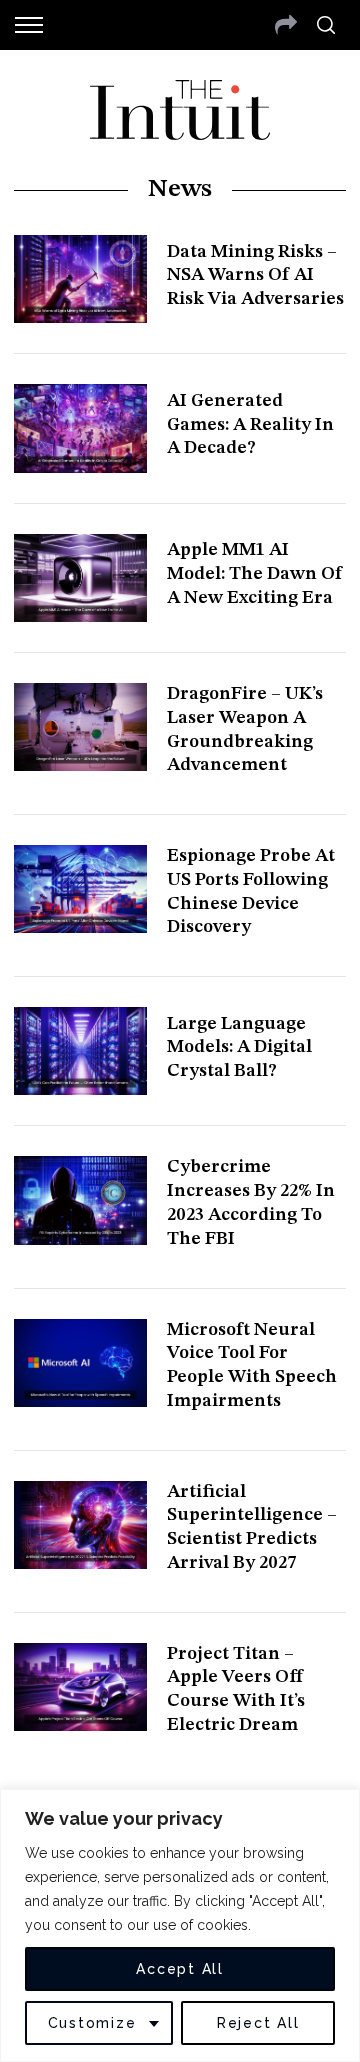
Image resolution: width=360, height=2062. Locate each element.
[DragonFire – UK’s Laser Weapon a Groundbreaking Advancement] (80, 727)
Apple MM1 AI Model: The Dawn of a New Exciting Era (255, 574)
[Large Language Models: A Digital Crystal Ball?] (80, 1051)
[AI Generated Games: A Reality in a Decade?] (80, 428)
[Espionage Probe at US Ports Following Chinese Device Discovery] (80, 889)
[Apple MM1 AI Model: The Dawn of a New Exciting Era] (80, 578)
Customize (92, 2023)
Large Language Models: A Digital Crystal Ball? (239, 1048)
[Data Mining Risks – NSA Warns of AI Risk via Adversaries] (80, 279)
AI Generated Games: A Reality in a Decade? (250, 425)
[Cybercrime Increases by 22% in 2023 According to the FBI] (80, 1200)
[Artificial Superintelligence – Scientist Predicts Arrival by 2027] (80, 1525)
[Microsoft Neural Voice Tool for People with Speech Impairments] (80, 1363)
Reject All (258, 2023)
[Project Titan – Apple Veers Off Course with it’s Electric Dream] (80, 1687)
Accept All (180, 1969)
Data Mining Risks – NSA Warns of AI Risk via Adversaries (255, 276)
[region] (180, 1925)
